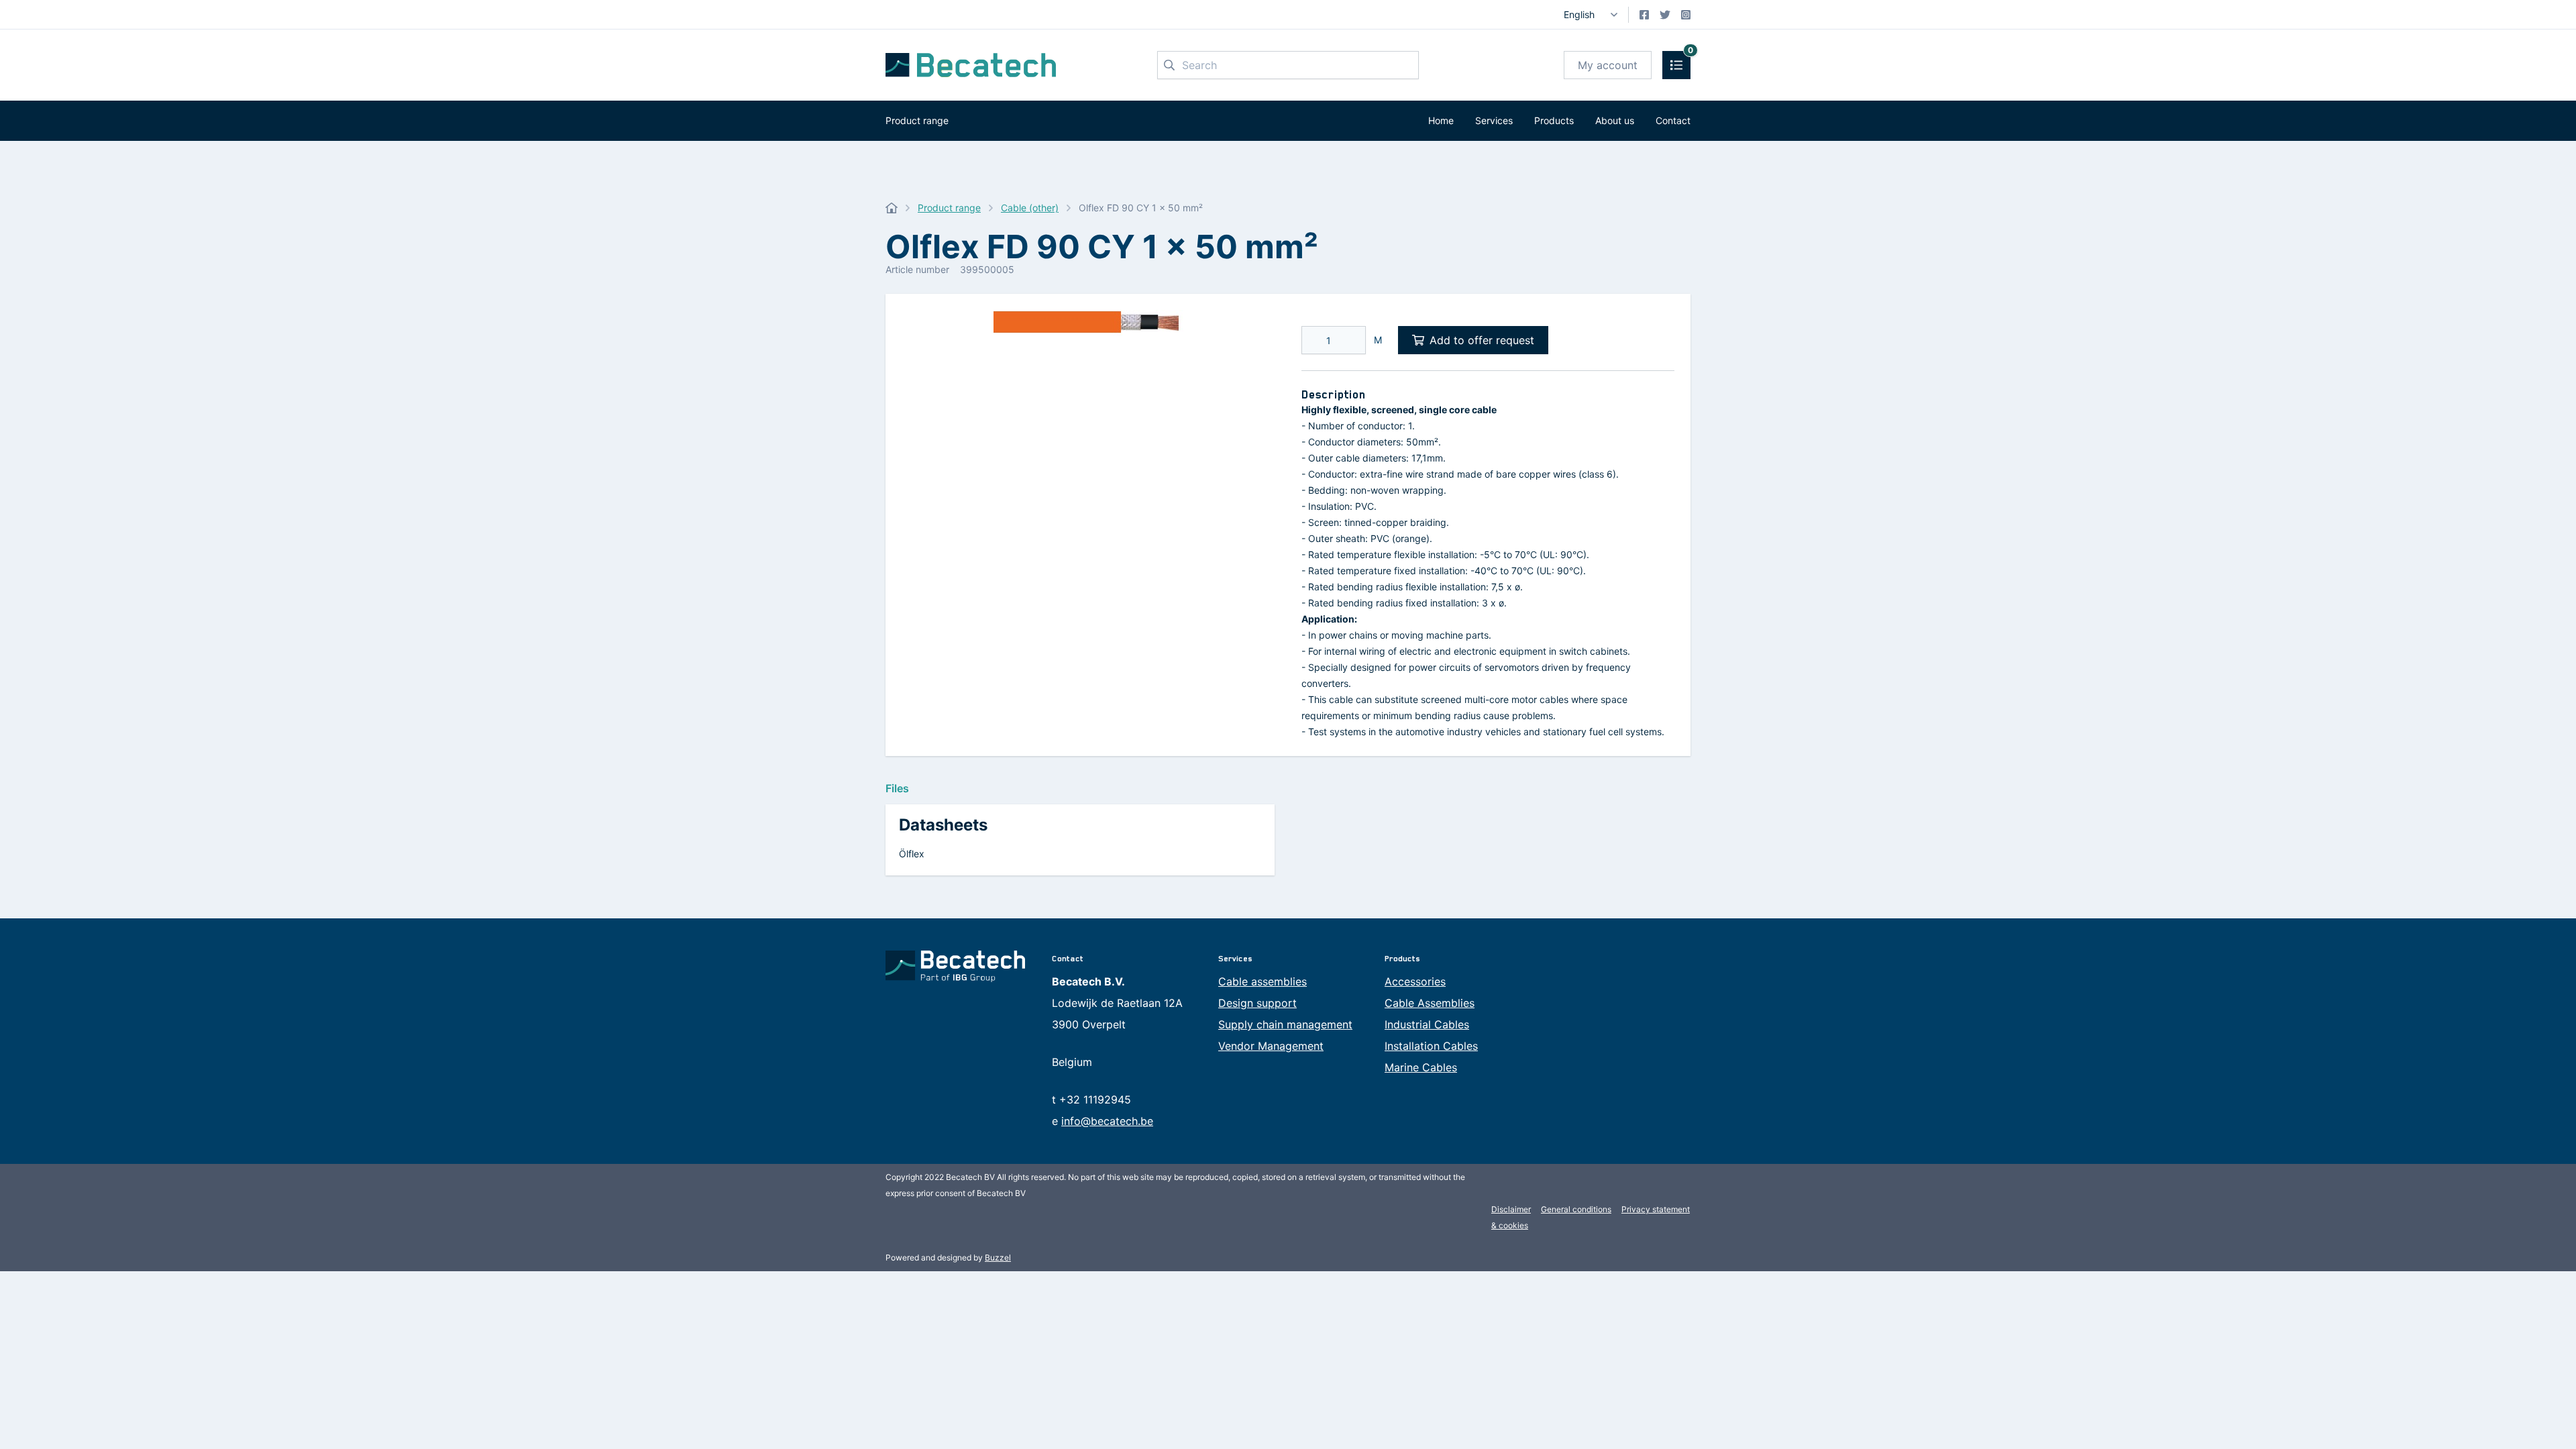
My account (1608, 65)
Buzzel (998, 1257)
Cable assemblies (1263, 981)
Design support (1257, 1003)
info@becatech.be (1107, 1121)
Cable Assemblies (1430, 1003)
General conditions (1576, 1209)
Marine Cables (1421, 1067)
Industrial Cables (1427, 1024)
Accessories (1415, 981)
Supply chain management (1285, 1024)
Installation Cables (1431, 1046)
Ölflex (912, 854)
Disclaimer (1511, 1209)
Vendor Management (1271, 1046)
